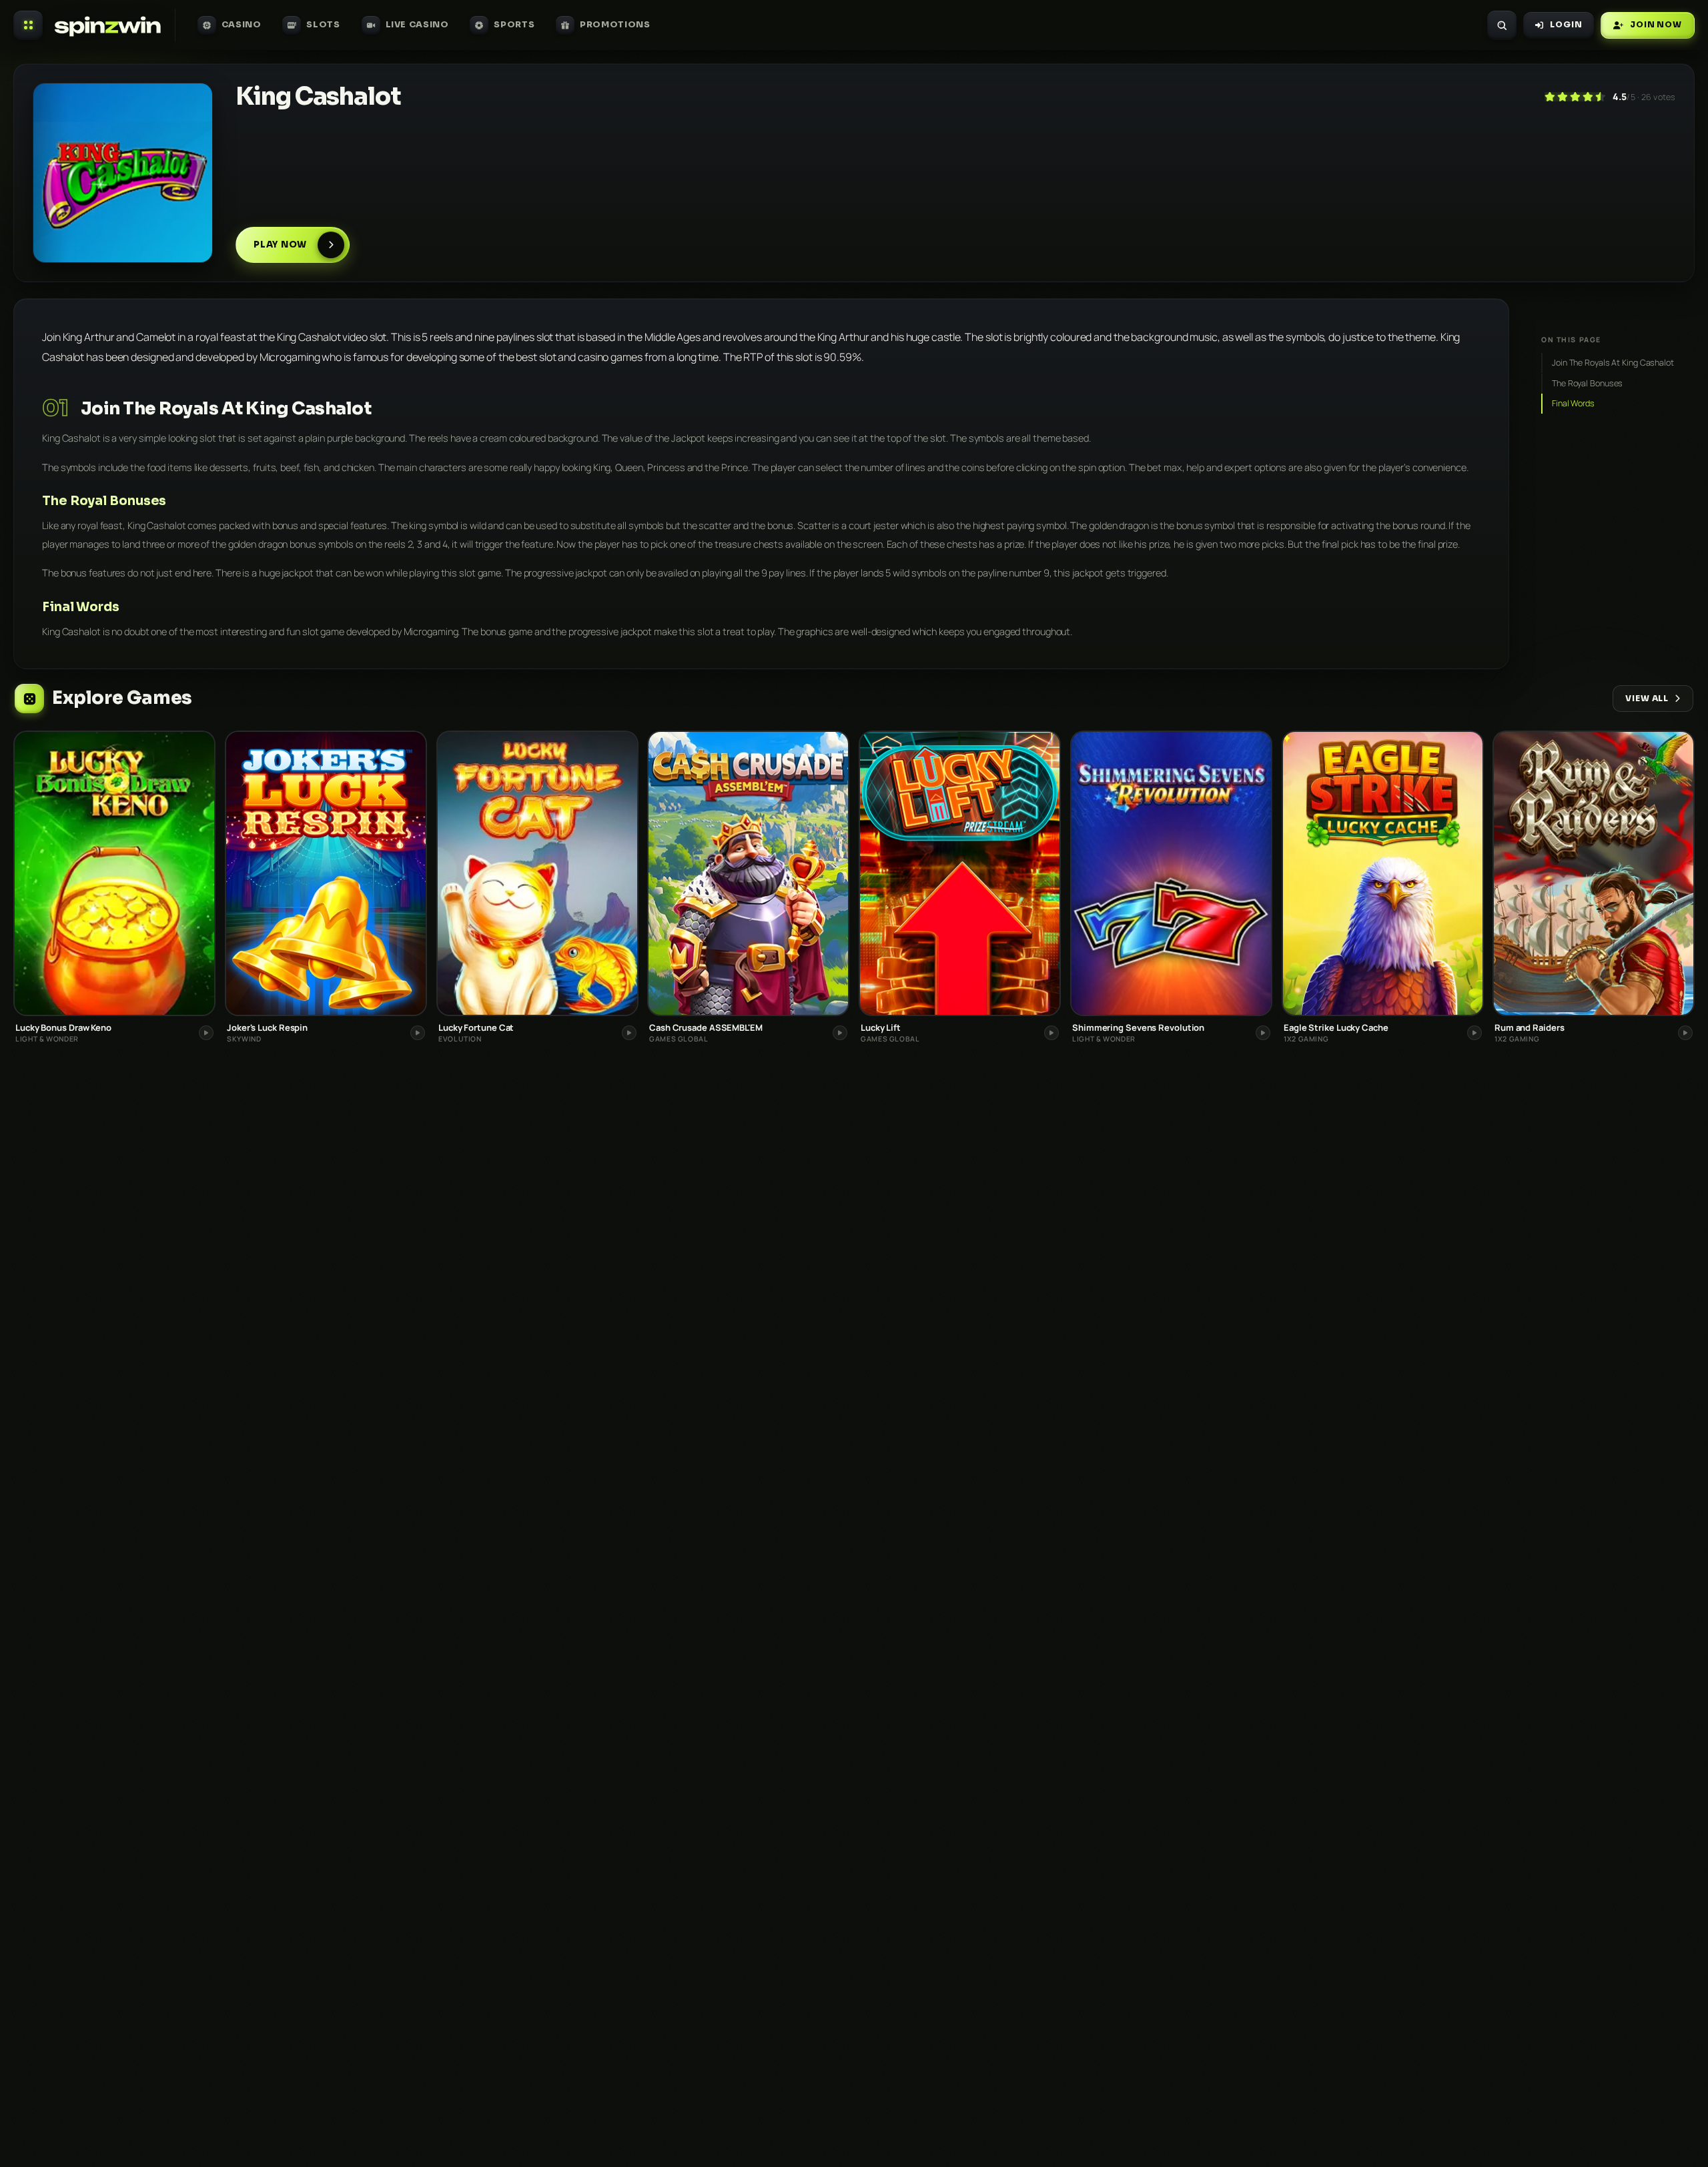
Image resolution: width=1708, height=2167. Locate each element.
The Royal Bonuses (1587, 383)
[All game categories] (28, 25)
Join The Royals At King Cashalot (1613, 363)
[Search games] (1502, 25)
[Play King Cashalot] (123, 173)
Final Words (1573, 403)
